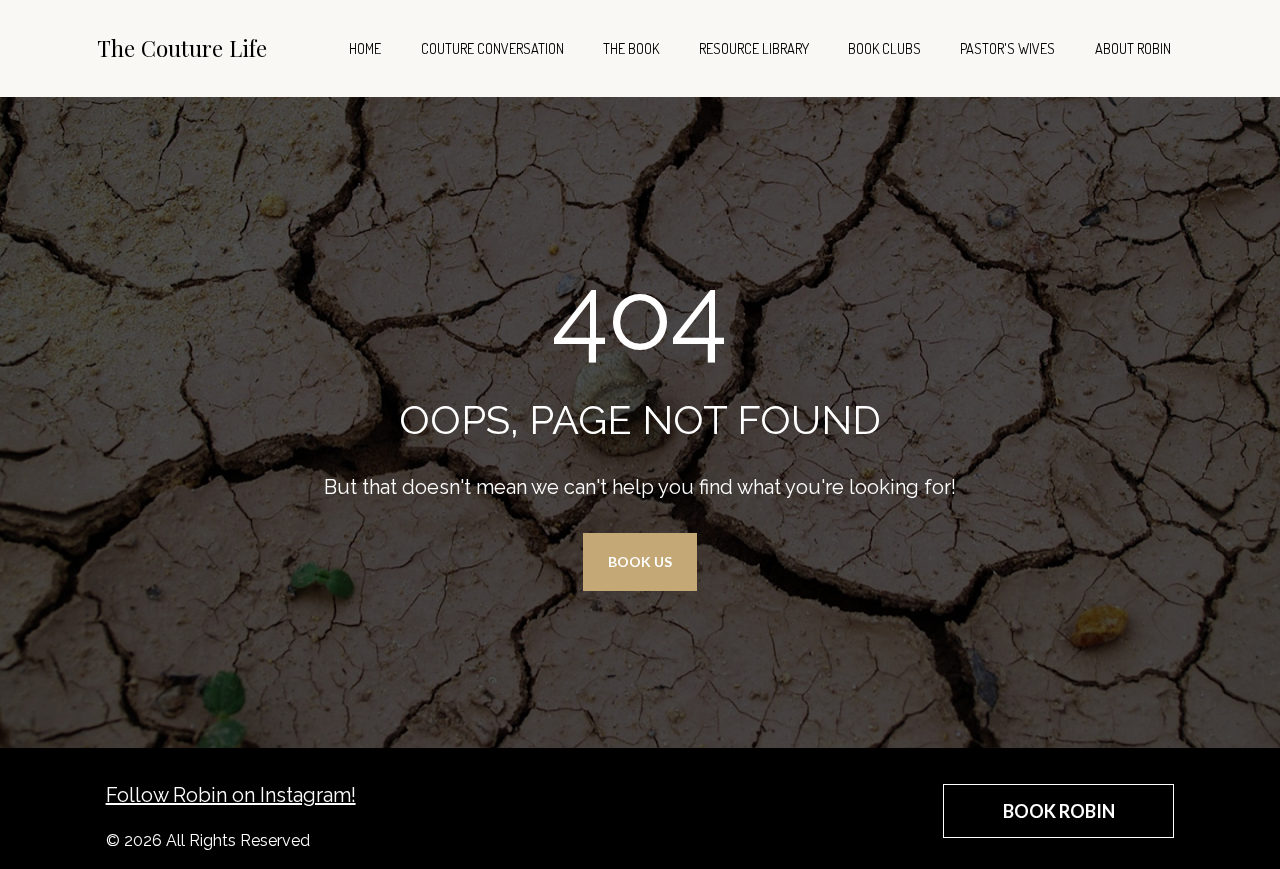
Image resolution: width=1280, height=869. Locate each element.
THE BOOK (631, 48)
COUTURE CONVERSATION (492, 48)
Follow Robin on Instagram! (231, 795)
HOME (365, 48)
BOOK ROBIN (1059, 811)
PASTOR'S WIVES (1007, 48)
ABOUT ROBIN (1133, 48)
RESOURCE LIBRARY (754, 48)
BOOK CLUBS (884, 48)
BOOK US (640, 561)
